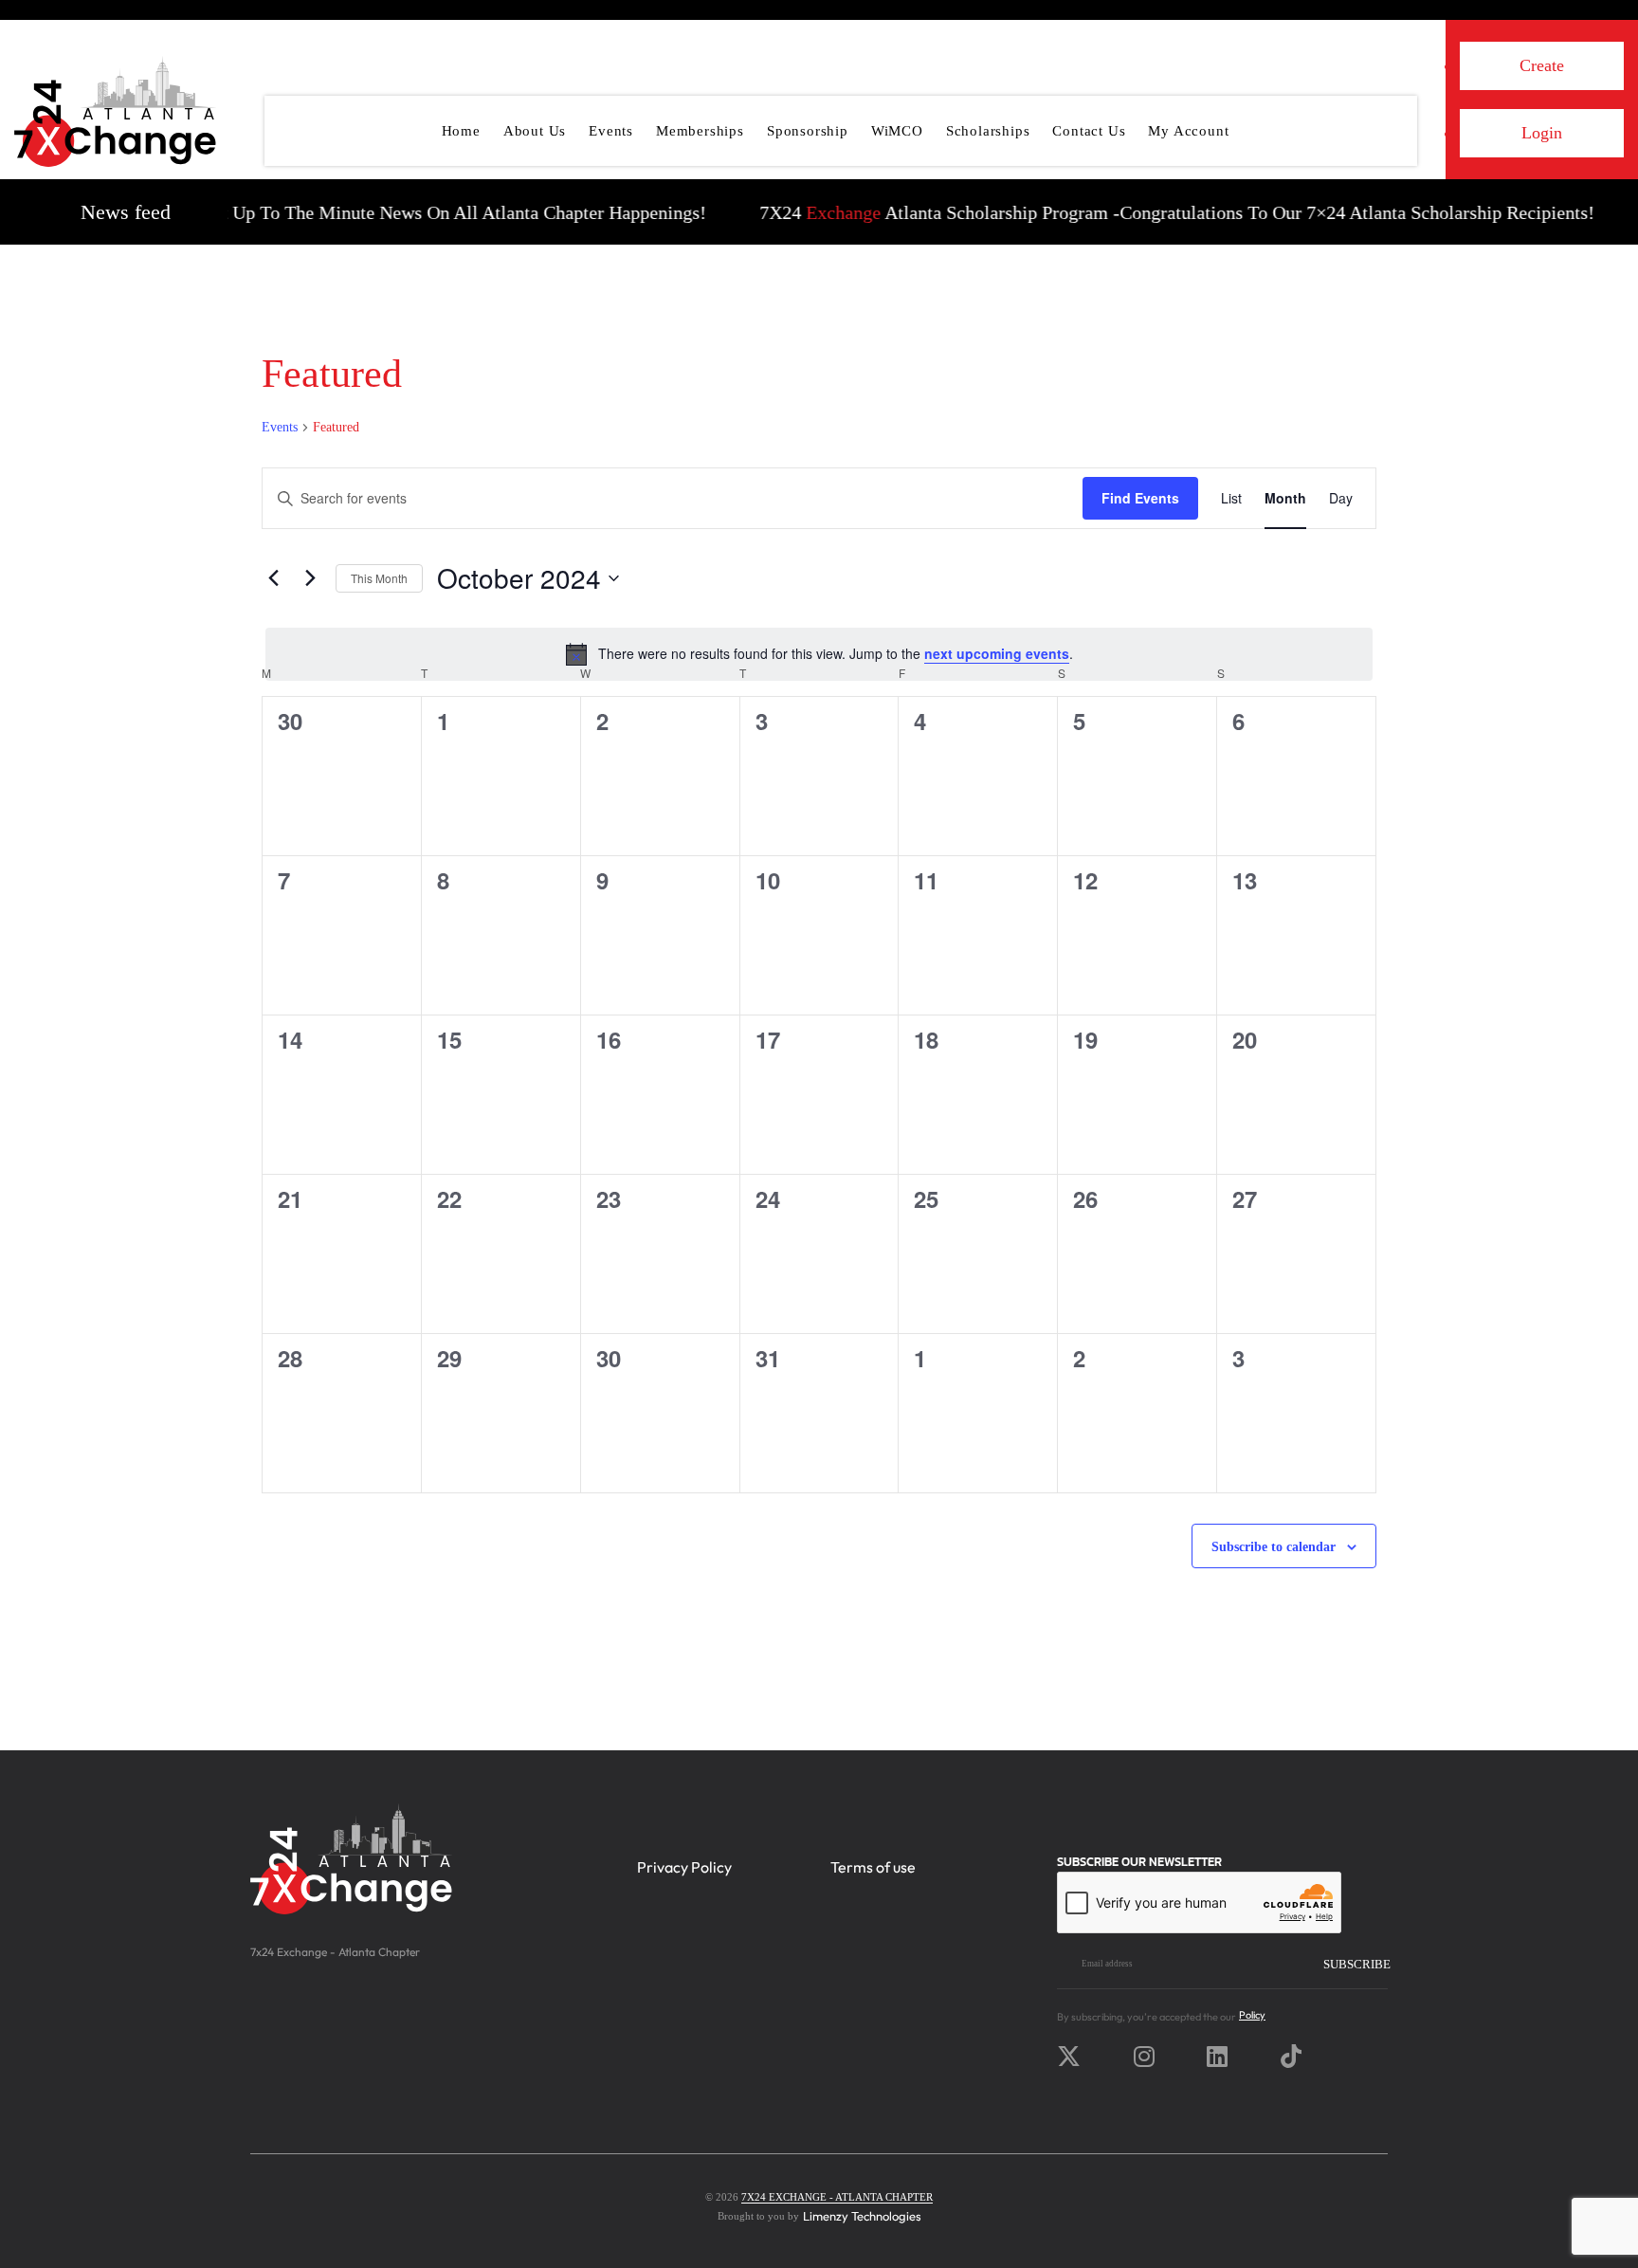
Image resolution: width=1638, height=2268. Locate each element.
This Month (379, 578)
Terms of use (873, 1867)
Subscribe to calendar (1274, 1547)
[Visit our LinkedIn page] (1222, 2057)
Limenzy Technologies (862, 2216)
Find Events (1140, 498)
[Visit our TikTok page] (1296, 2057)
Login (1542, 133)
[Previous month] (273, 578)
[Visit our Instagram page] (1149, 2057)
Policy (1252, 2015)
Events (280, 427)
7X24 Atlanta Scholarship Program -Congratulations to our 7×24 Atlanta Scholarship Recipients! (1141, 212)
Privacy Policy (684, 1867)
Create (1542, 65)
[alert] (819, 654)
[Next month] (310, 578)
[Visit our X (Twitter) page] (1074, 2057)
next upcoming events (997, 653)
